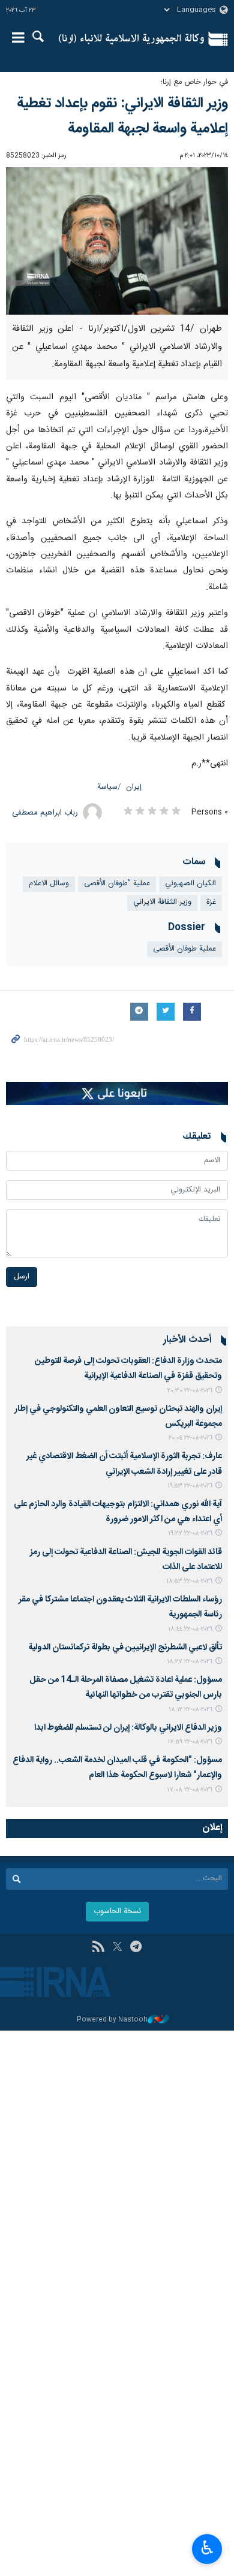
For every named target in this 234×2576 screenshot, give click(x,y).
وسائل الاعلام (49, 884)
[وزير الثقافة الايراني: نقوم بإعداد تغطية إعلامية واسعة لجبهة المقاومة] (117, 241)
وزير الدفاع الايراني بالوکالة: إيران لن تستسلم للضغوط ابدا (128, 1728)
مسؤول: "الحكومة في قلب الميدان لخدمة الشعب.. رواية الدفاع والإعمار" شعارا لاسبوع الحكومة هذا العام (117, 1768)
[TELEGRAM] (136, 1948)
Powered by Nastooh (112, 2020)
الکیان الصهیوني (190, 884)
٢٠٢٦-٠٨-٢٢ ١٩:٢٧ (190, 1533)
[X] (117, 1948)
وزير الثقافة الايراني (162, 902)
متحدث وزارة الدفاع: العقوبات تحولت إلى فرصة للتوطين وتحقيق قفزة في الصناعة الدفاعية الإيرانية (128, 1369)
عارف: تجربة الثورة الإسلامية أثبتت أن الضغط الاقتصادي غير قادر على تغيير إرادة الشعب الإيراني (124, 1464)
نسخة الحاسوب (117, 1912)
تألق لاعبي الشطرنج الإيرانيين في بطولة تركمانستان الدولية (125, 1648)
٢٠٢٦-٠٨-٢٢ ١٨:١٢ (190, 1710)
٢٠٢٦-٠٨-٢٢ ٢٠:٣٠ (190, 1391)
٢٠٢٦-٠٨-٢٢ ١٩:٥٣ (190, 1486)
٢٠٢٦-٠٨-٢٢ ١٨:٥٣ (189, 1581)
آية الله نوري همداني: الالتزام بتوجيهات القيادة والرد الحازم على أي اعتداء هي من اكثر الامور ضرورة (118, 1512)
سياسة (107, 787)
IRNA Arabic (131, 39)
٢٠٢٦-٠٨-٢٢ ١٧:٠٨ (190, 1790)
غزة (211, 902)
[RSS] (98, 1948)
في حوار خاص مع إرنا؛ (194, 82)
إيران (134, 787)
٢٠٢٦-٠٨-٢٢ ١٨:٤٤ (190, 1629)
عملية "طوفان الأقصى (117, 884)
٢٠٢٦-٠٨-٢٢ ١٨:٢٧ (190, 1662)
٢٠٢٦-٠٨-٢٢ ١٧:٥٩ (190, 1742)
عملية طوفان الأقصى (184, 949)
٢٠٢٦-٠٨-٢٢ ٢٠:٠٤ (190, 1438)
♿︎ (207, 2548)
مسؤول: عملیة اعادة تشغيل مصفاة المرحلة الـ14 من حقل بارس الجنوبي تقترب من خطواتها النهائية (126, 1687)
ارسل (22, 1277)
